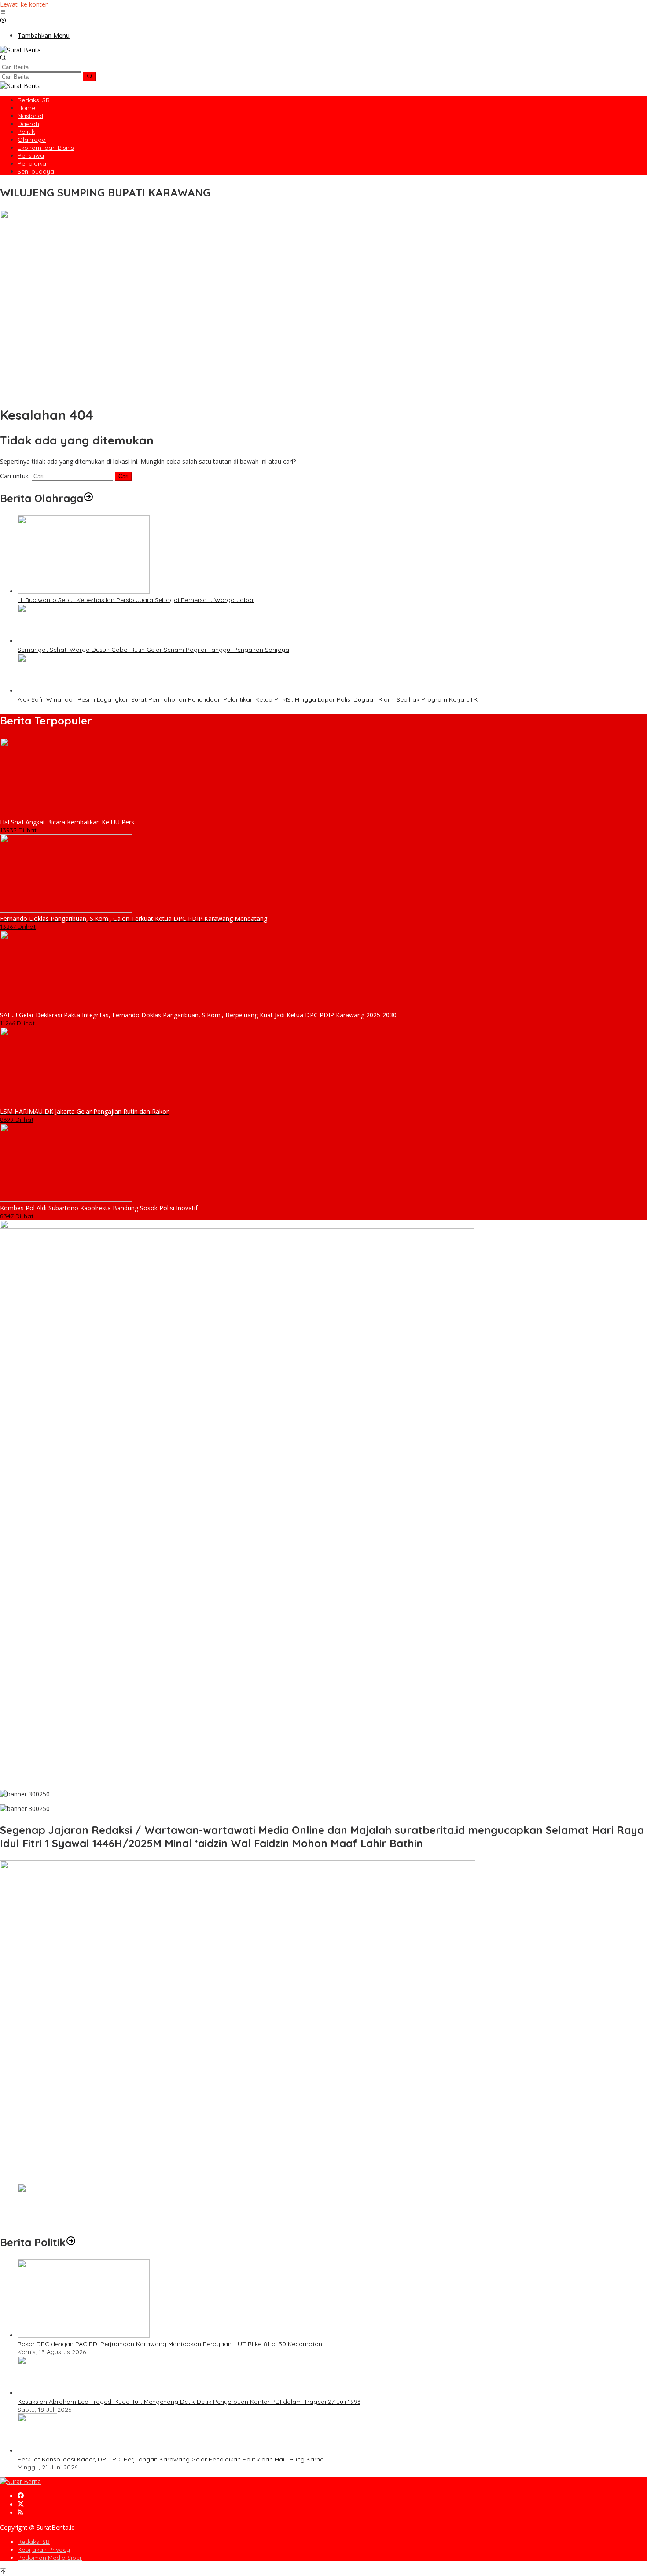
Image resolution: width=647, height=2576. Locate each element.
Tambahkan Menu (44, 35)
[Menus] (3, 13)
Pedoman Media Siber (50, 2558)
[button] (90, 77)
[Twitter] (21, 2504)
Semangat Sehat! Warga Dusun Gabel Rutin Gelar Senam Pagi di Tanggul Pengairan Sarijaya (153, 650)
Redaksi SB (34, 2542)
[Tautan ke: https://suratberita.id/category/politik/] (71, 2242)
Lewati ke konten (24, 4)
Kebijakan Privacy (44, 2550)
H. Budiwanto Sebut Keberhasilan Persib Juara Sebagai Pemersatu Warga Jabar (136, 600)
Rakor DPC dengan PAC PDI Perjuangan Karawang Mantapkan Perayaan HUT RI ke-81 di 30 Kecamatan (170, 2344)
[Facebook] (21, 2496)
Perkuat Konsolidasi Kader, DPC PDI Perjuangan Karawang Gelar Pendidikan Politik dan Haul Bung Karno (171, 2459)
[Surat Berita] (20, 50)
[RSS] (21, 2513)
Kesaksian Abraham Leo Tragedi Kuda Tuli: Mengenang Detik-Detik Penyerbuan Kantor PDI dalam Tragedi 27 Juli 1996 (189, 2402)
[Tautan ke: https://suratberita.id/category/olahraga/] (88, 498)
